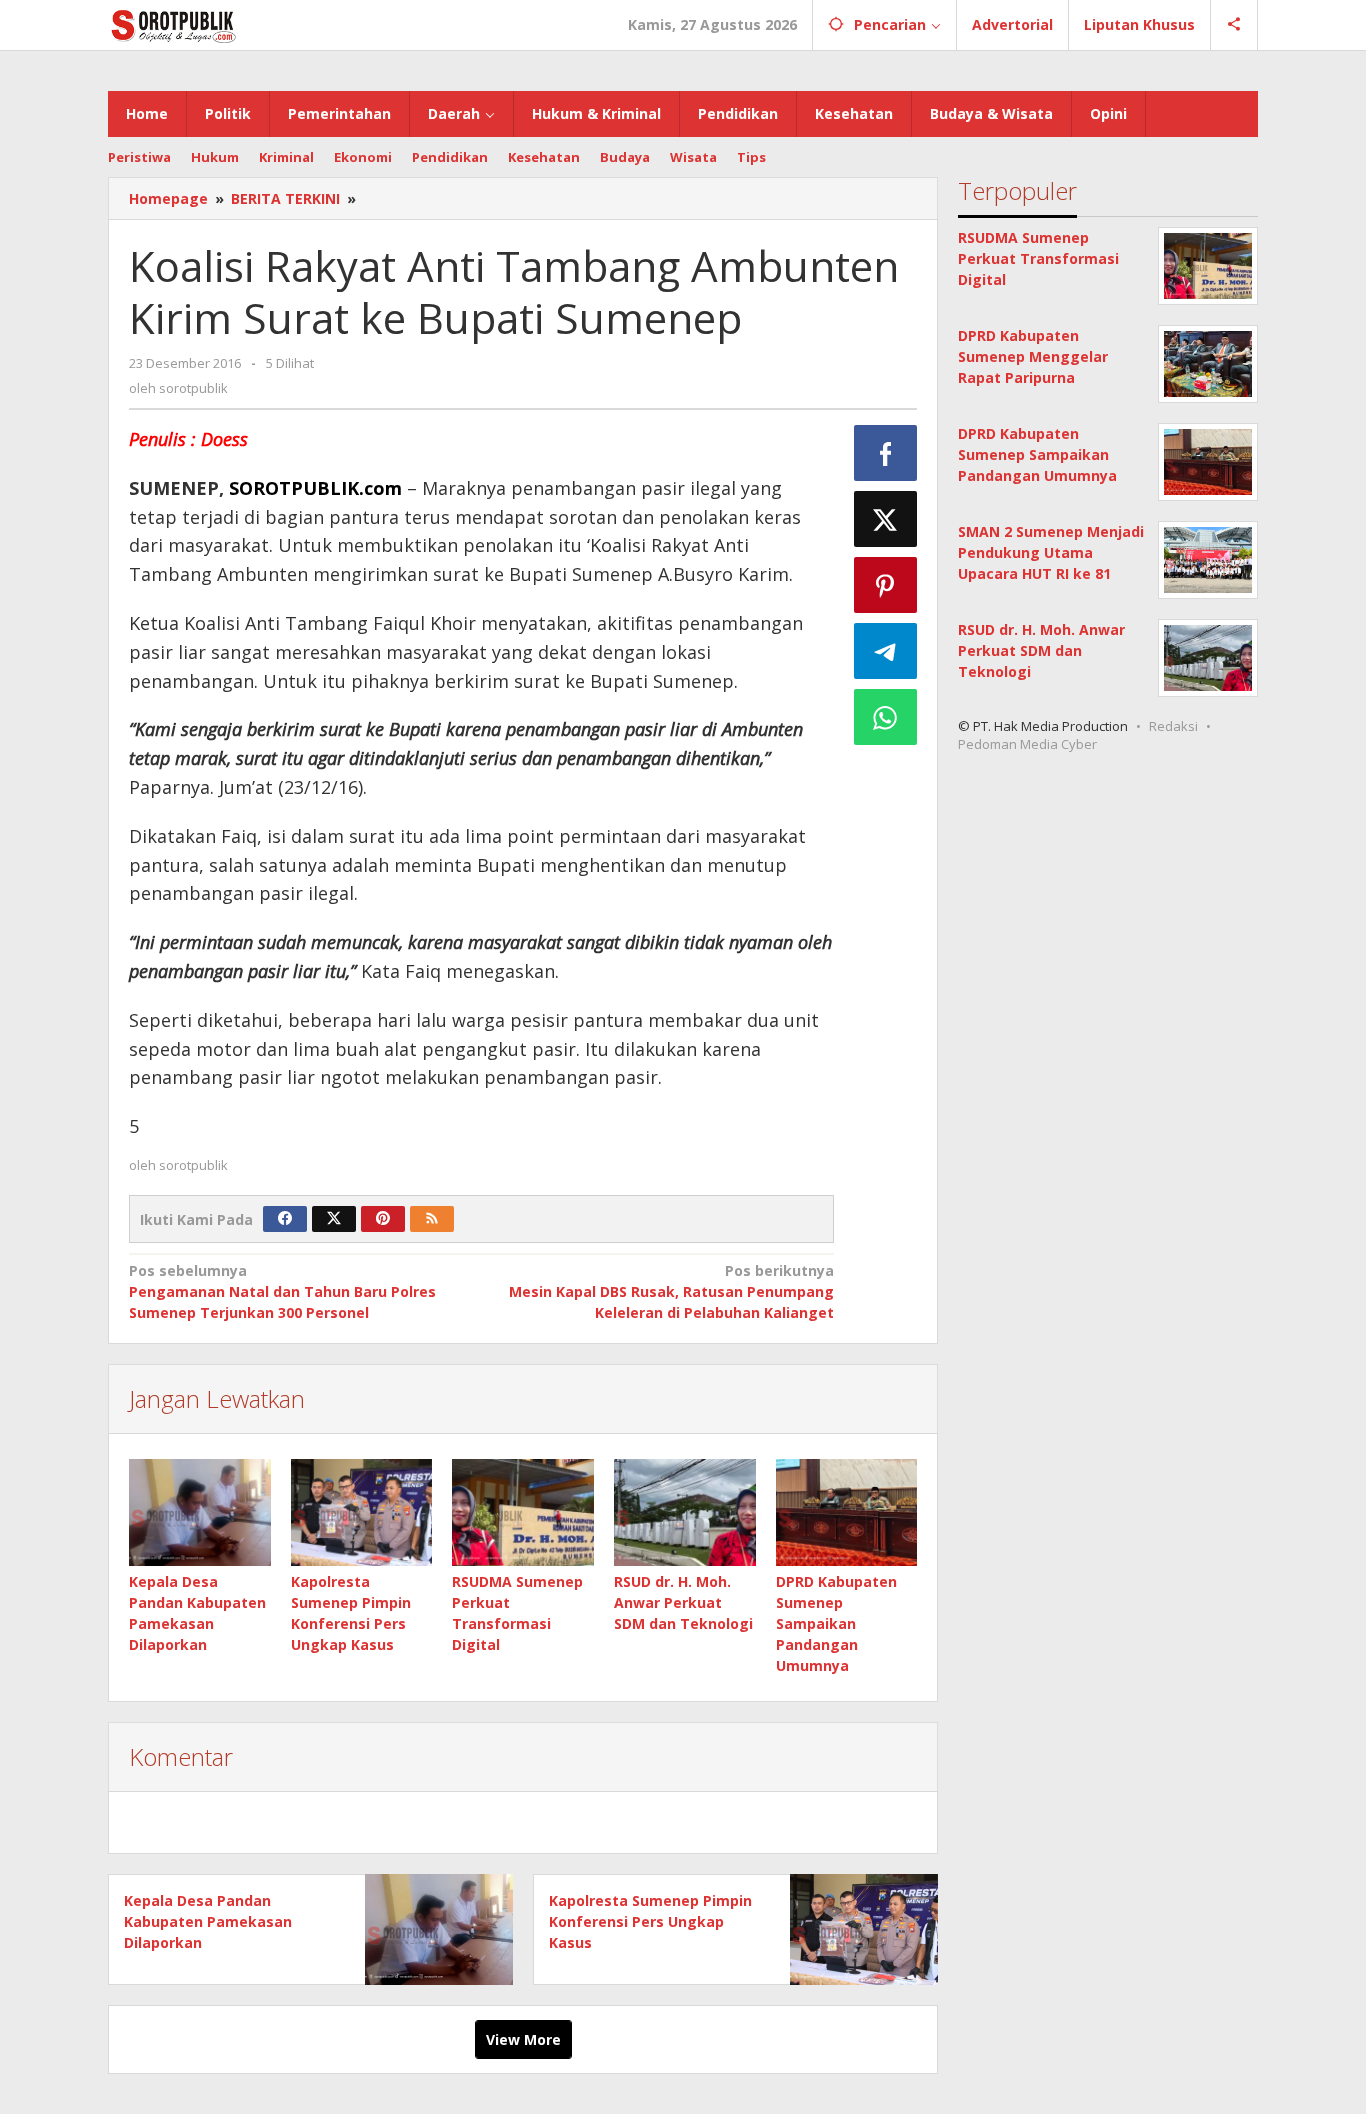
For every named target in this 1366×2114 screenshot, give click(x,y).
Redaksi (1173, 726)
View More (523, 2039)
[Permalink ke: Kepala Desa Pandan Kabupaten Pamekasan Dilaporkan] (200, 1512)
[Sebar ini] (886, 453)
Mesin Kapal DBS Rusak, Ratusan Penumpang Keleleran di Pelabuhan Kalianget (671, 1291)
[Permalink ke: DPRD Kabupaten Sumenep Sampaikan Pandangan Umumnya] (847, 1512)
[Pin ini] (886, 585)
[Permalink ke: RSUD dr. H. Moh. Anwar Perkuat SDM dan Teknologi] (685, 1512)
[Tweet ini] (886, 519)
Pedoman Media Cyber (1027, 744)
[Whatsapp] (886, 717)
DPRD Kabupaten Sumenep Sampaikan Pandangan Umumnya (836, 1623)
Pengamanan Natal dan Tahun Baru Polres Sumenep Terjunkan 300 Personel (282, 1291)
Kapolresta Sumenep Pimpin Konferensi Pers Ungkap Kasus (650, 1921)
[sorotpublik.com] (225, 24)
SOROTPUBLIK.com (315, 488)
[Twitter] (334, 1219)
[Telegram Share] (886, 651)
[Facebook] (285, 1219)
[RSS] (432, 1219)
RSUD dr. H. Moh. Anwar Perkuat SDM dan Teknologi (683, 1602)
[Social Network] (1234, 25)
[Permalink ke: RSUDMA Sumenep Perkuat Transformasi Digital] (523, 1512)
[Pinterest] (383, 1219)
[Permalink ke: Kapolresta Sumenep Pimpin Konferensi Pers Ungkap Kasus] (362, 1512)
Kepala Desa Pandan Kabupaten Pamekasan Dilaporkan (208, 1921)
